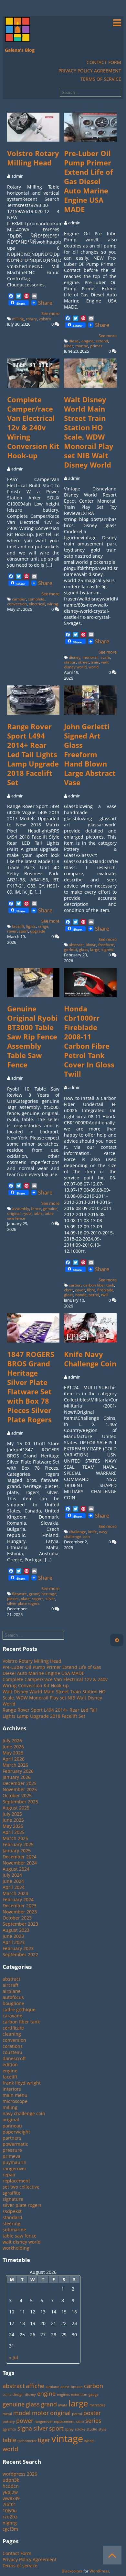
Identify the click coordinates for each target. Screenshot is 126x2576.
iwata (63, 2405)
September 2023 (20, 1924)
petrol (94, 1295)
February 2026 (18, 1771)
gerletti (70, 949)
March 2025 (15, 1838)
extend (102, 341)
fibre (91, 1290)
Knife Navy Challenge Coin (90, 1359)
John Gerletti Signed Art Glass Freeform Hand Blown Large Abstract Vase (90, 754)
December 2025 (20, 1783)
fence (36, 1209)
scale (105, 657)
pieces (13, 1599)
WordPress (99, 2571)
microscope (15, 2101)
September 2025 (20, 1802)
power (25, 2421)
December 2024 (20, 1857)
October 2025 (17, 1795)
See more (50, 313)
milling (18, 319)
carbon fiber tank (99, 1285)
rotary (31, 319)
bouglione (13, 2003)
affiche (35, 2386)
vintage (67, 2439)
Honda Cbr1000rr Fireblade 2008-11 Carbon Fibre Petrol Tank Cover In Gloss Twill (89, 1041)
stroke (80, 2429)
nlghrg (10, 2523)
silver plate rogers (23, 1603)
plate (25, 1599)
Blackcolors (72, 2571)
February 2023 (18, 1948)
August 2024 (16, 1869)
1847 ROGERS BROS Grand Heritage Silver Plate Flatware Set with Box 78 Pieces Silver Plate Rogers (31, 1387)
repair (9, 2175)
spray (69, 2429)
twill (105, 1295)
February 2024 (18, 1899)
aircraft (10, 1985)
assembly (21, 1209)
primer (96, 346)
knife (93, 1532)
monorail (90, 657)
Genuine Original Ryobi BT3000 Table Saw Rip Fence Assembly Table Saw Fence (32, 1037)
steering (11, 2223)
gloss (69, 1295)
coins (7, 2395)
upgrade (38, 931)
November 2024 (20, 1863)
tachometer (27, 2441)
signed (107, 949)
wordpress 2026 (20, 2474)
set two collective (21, 2187)
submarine (14, 2230)
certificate (13, 2028)
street (84, 662)
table (38, 1213)
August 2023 (16, 1930)
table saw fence (20, 2236)
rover (12, 931)
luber (69, 346)
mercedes (97, 2405)
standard (12, 2217)
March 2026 (15, 1765)
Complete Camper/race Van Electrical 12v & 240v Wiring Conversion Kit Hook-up (33, 428)
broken (77, 2387)
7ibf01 (9, 2504)
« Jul (14, 2357)
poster (92, 2413)
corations (13, 2046)
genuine (50, 1209)
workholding (16, 2248)
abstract (76, 945)
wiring (53, 604)
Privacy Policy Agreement (90, 71)
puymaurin (15, 2162)
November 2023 (20, 1912)
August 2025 (16, 1808)
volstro (45, 319)
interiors (12, 2089)
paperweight (16, 2132)
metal (7, 2414)
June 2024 (13, 1881)
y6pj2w (10, 2492)
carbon (75, 1285)
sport (23, 931)
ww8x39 (11, 2498)
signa (25, 2428)
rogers (38, 1599)
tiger (44, 2440)
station (70, 662)
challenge (78, 1532)
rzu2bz (10, 2517)
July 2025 (12, 1814)
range (43, 926)
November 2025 (20, 1789)
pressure (12, 2150)
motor (40, 2413)
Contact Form (104, 62)
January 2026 (17, 1777)
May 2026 (13, 1753)
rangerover (15, 2168)
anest (65, 2387)
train (95, 662)
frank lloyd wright (22, 2083)
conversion (17, 604)
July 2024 (12, 1875)
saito (80, 2422)
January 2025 (17, 1851)
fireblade (105, 1290)
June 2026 (13, 1747)
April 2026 (14, 1759)
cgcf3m (10, 2529)
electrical (37, 604)
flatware (19, 1594)
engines (63, 2395)
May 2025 (13, 1826)
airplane (12, 1991)
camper (19, 599)
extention (79, 2395)
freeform (106, 945)
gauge (94, 2395)
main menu (15, 2095)
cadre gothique (19, 2009)
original (14, 1213)
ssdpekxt (12, 2211)
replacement (16, 2181)
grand (34, 1594)
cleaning (12, 2034)
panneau (12, 2126)
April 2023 (14, 1942)
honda (81, 1295)
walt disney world (86, 665)
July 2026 (12, 1740)
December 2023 (20, 1906)
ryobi (27, 1213)
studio (92, 2429)
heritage (49, 1594)
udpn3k (11, 2480)
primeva (11, 2156)
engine (88, 341)
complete (36, 599)
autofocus (13, 1997)
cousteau (12, 2052)
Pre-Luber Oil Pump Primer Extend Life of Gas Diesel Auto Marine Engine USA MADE (89, 181)
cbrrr (68, 1290)
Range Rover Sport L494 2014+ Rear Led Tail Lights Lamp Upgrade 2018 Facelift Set (33, 754)
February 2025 (18, 1844)
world (94, 667)
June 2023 (13, 1936)
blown (91, 945)
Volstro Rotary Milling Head (33, 158)
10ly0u (10, 2511)
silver (50, 1599)
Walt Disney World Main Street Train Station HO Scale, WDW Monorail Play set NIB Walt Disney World (89, 432)
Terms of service (101, 79)
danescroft (14, 2058)
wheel (89, 2441)
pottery (9, 2422)
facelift (18, 926)
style (102, 2429)
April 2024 (14, 1887)
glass (84, 949)
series (93, 2421)
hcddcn (11, 2486)
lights (31, 926)
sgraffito (11, 2193)
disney (75, 657)
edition (10, 2065)
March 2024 (15, 1893)
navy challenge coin (86, 1534)
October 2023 (17, 1918)
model (22, 2413)
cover (80, 1290)
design (18, 2395)
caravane (12, 2016)
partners (12, 2138)
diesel (74, 341)
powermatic (15, 2144)
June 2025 (13, 1820)
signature (13, 2199)
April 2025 (14, 1832)
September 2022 (20, 1954)
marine (82, 346)
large (95, 949)
